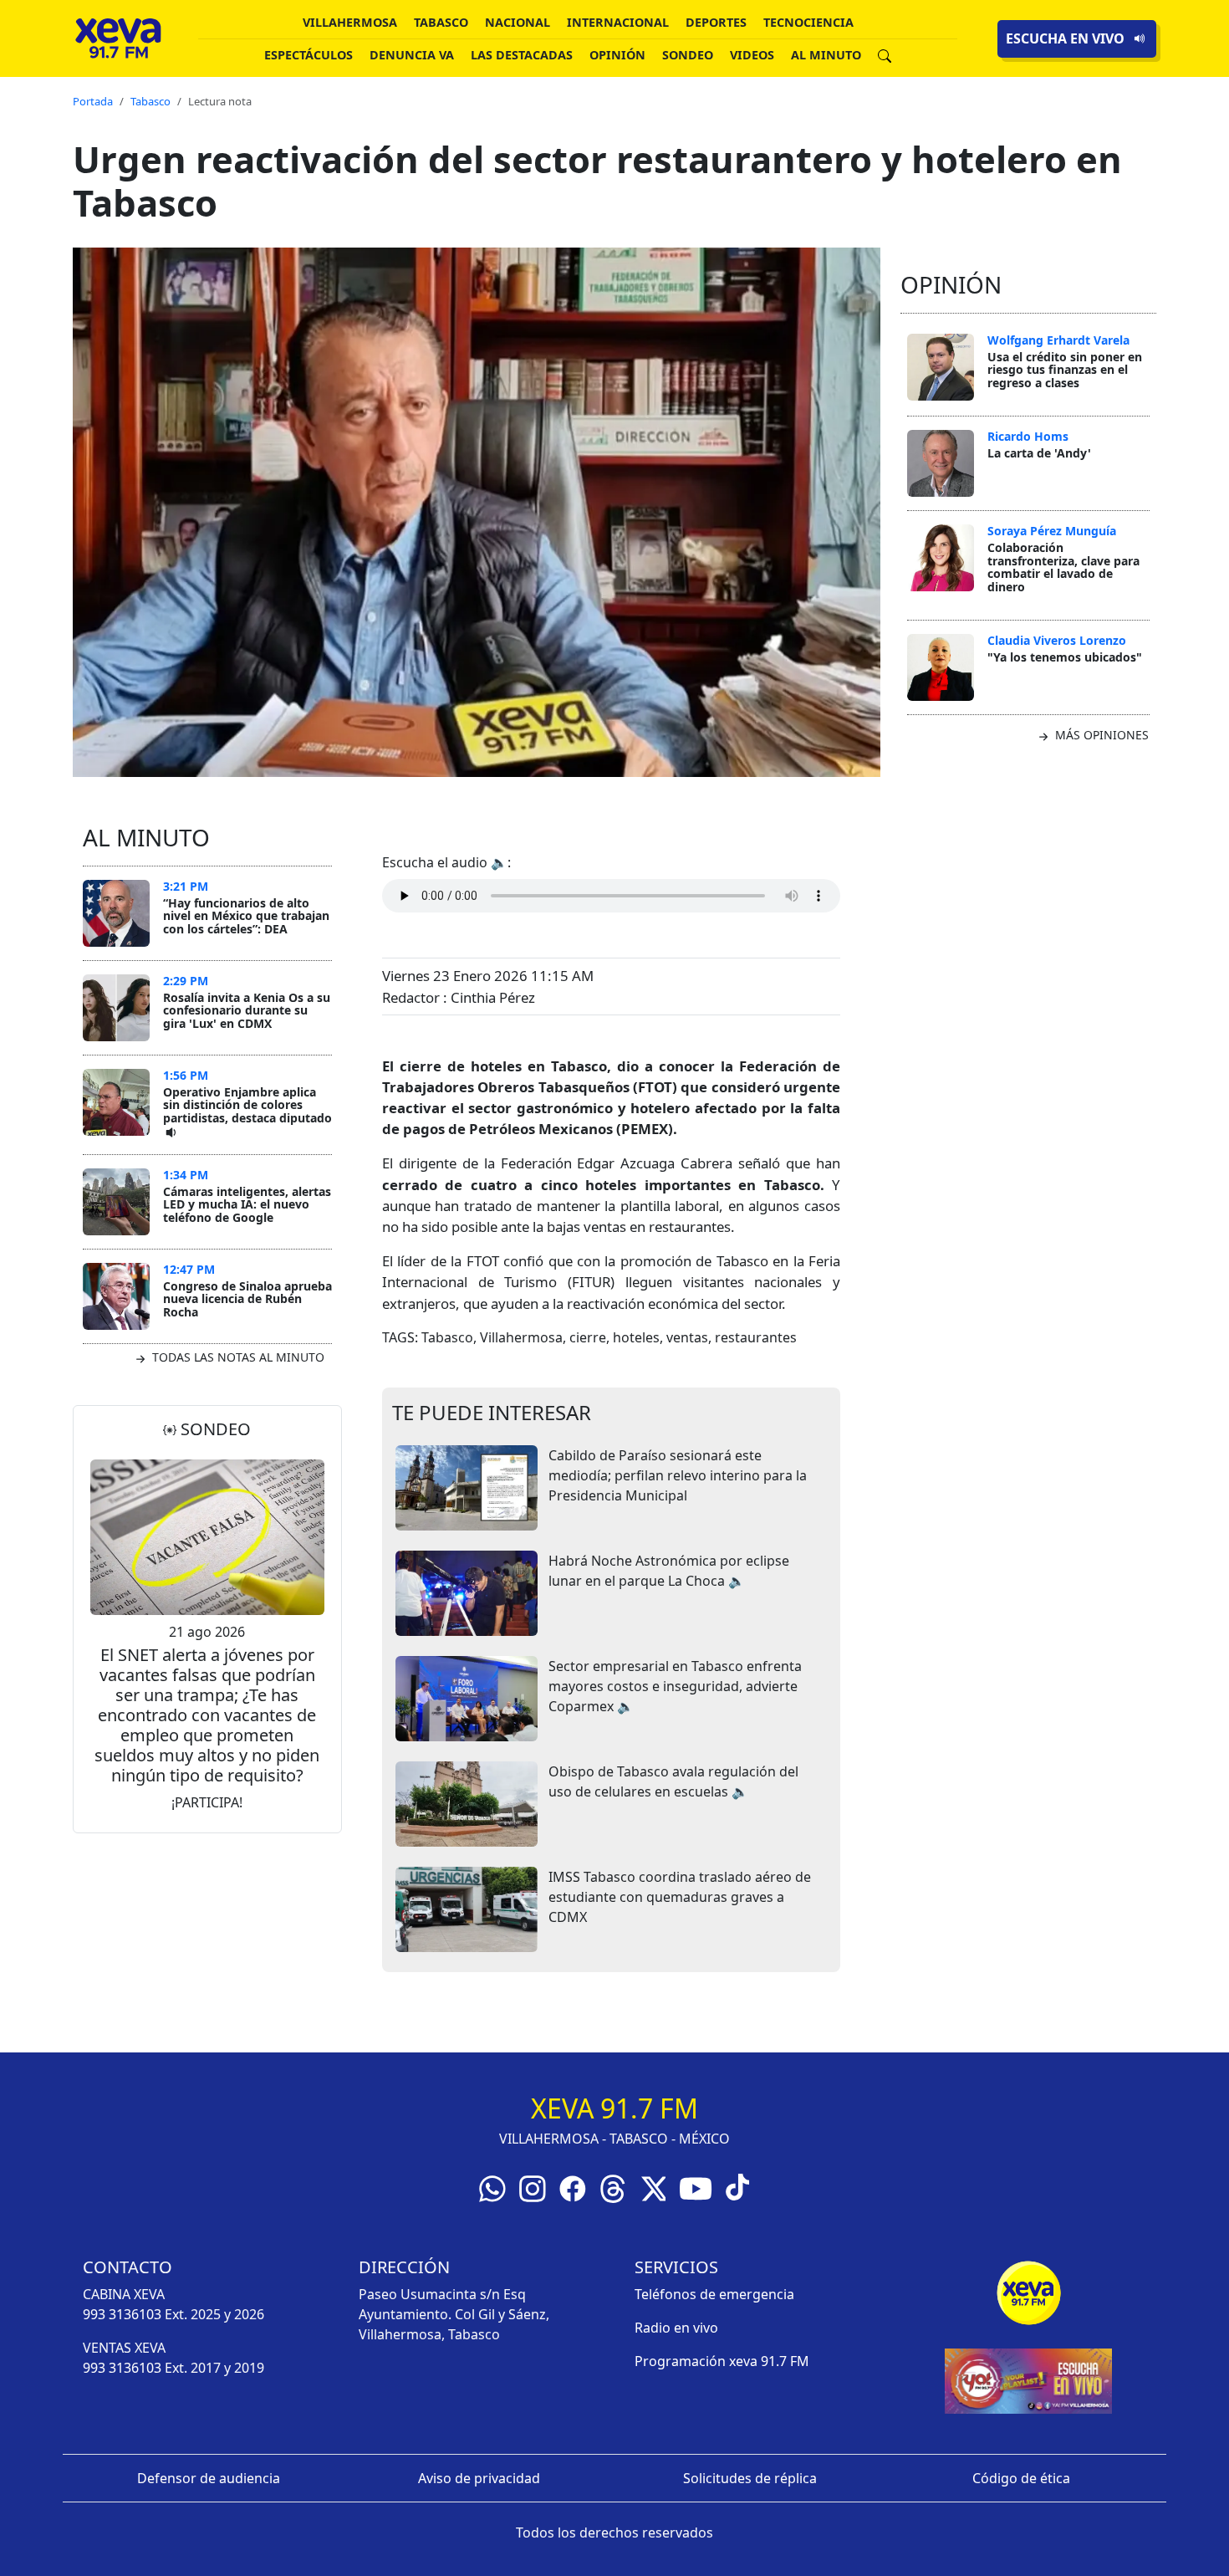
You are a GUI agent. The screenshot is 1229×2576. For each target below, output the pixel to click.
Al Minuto (826, 55)
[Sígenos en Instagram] (533, 2187)
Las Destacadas (522, 55)
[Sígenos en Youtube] (696, 2187)
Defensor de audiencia (209, 2478)
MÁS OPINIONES (1100, 735)
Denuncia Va (412, 55)
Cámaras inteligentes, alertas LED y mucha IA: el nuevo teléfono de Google (247, 1204)
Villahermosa (350, 22)
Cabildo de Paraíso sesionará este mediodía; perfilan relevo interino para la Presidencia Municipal (678, 1475)
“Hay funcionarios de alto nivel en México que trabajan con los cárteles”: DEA (246, 916)
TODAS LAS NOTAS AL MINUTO (237, 1357)
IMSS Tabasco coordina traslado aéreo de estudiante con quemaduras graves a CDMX (680, 1897)
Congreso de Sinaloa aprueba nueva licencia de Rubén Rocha (247, 1299)
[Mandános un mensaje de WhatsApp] (492, 2187)
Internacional (618, 22)
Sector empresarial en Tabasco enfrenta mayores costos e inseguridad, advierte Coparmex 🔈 (675, 1686)
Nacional (518, 22)
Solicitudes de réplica (750, 2478)
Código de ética (1021, 2478)
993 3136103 (122, 2314)
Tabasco (441, 22)
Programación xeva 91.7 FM (722, 2361)
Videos (752, 55)
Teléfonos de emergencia (714, 2294)
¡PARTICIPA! (207, 1802)
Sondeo (688, 55)
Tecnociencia (808, 22)
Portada (93, 101)
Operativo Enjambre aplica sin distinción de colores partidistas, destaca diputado (247, 1105)
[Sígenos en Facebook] (573, 2187)
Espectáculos (309, 55)
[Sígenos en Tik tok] (737, 2185)
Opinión (617, 55)
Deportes (716, 22)
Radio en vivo (676, 2328)
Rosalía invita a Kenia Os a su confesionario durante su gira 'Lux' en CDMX (247, 1010)
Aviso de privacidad (479, 2478)
